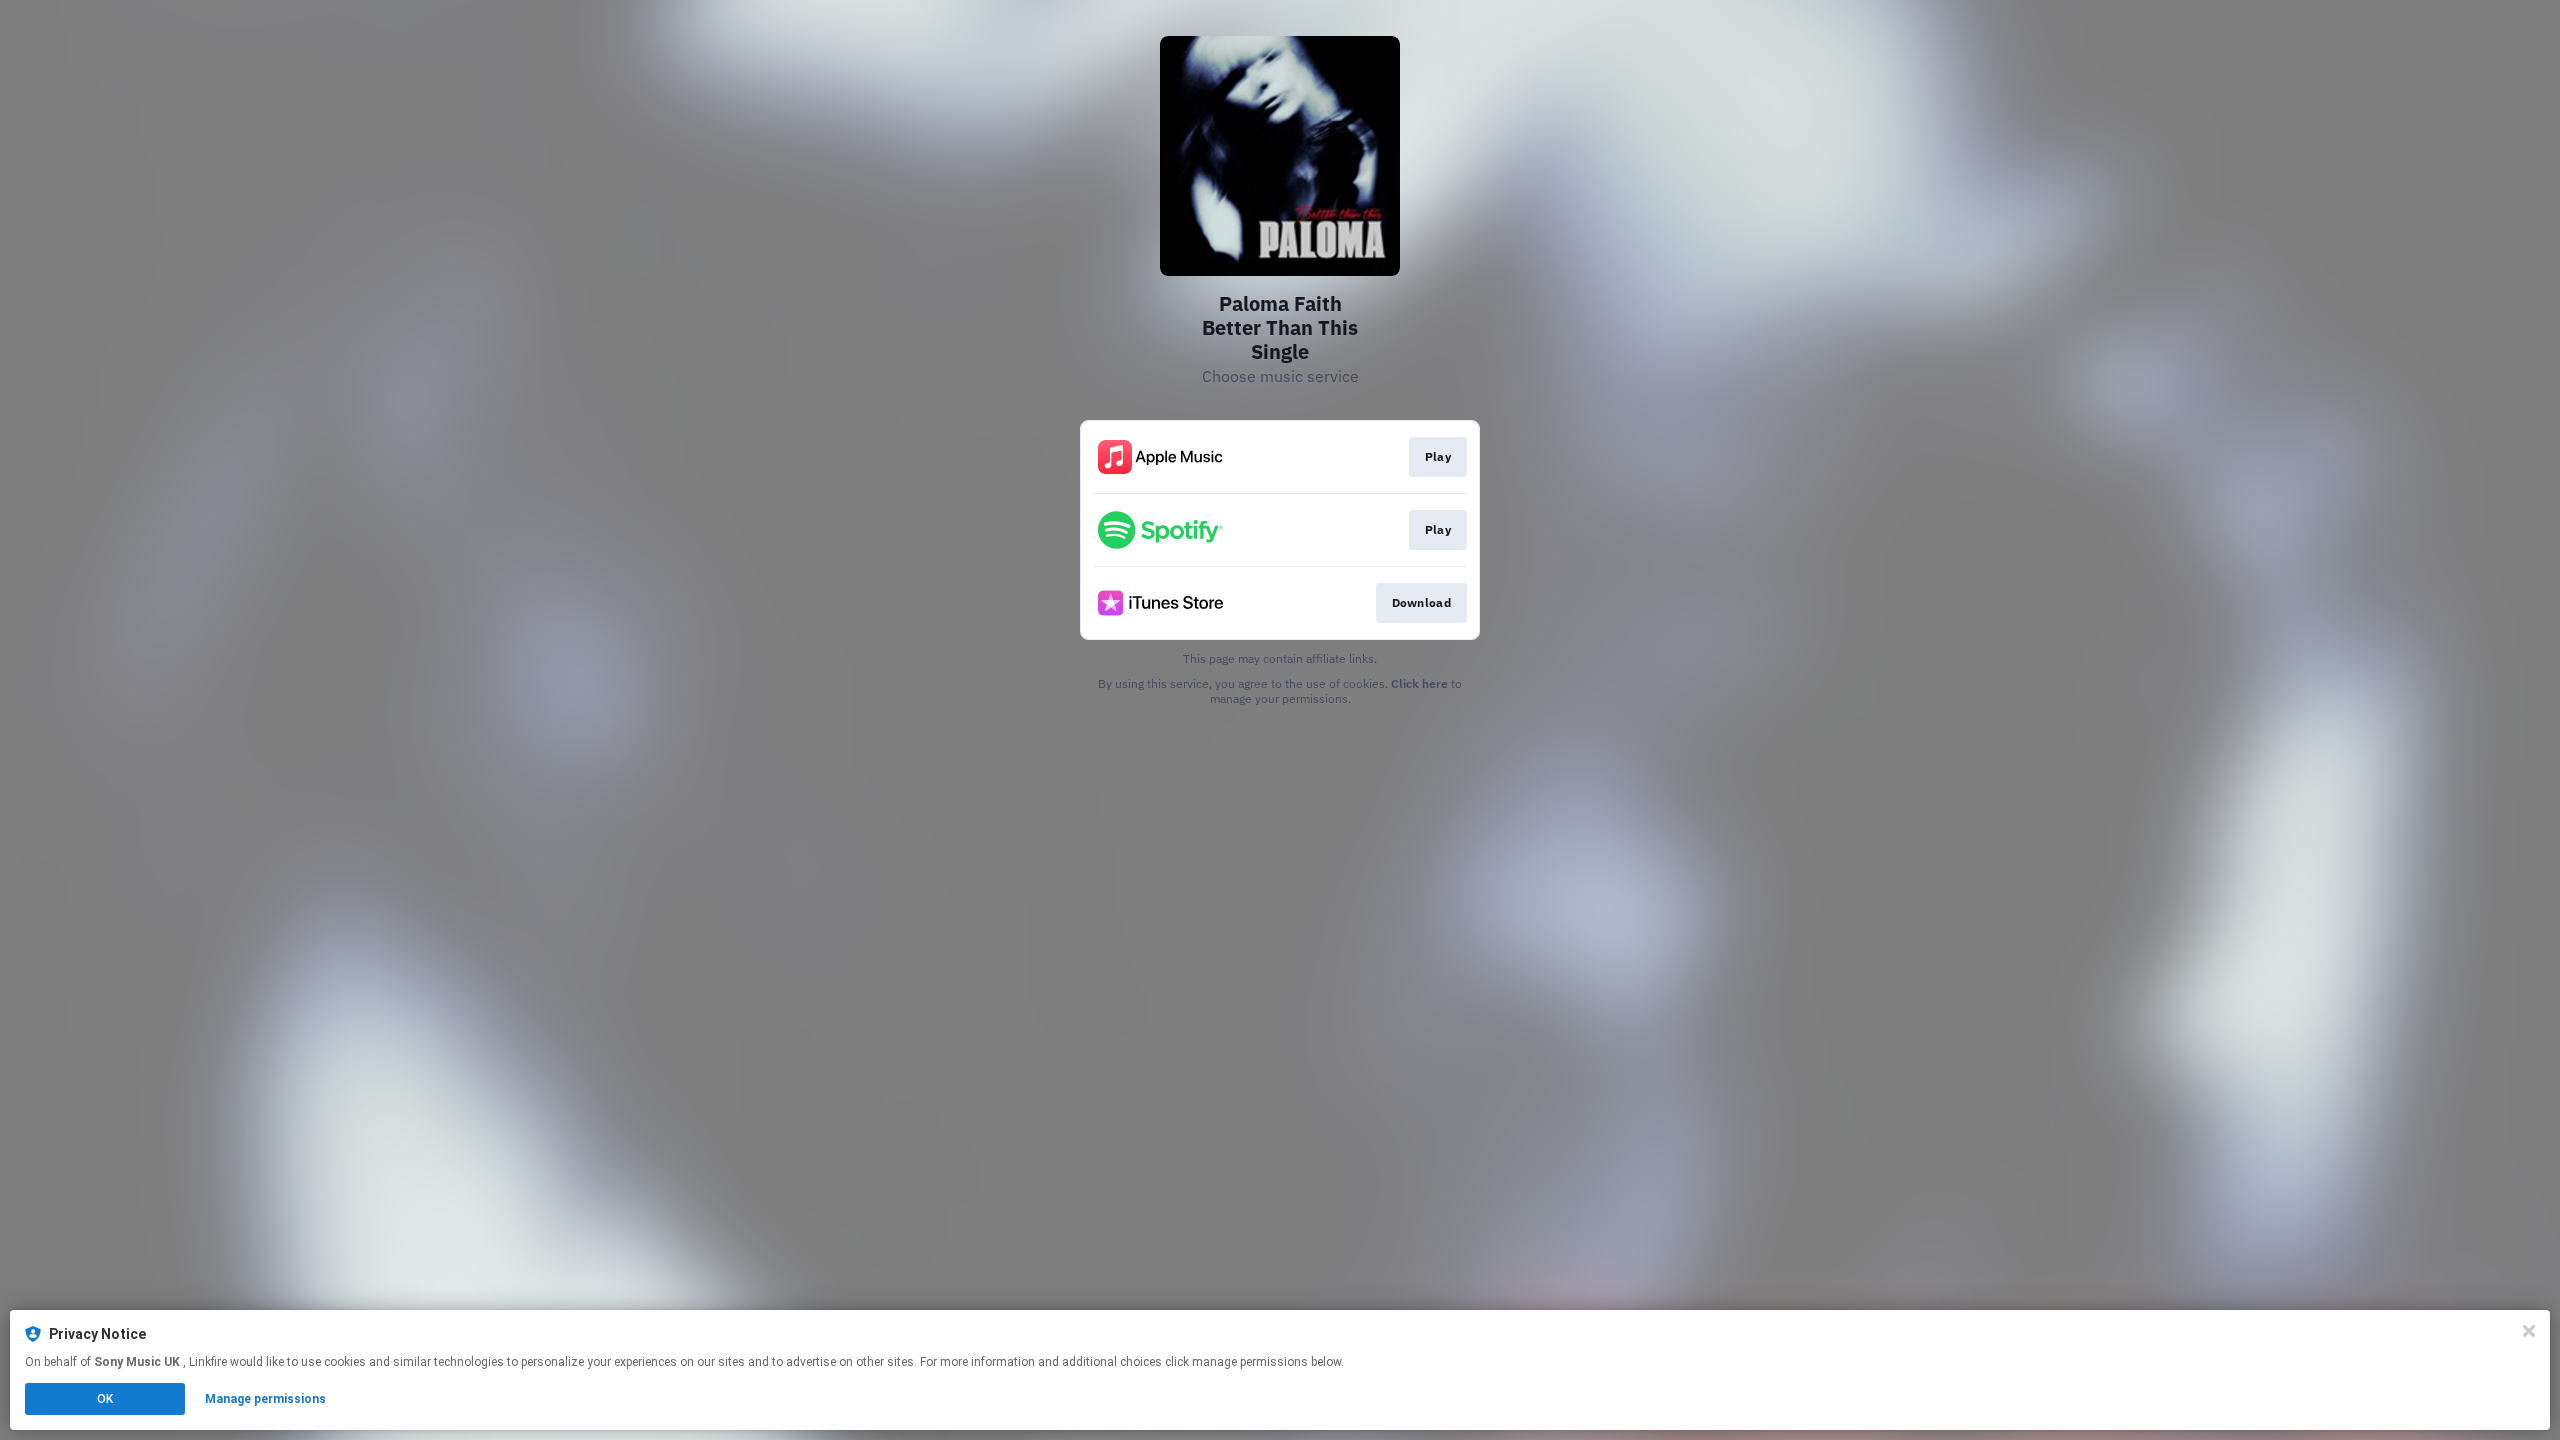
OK (105, 1399)
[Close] (2529, 1331)
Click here (1419, 683)
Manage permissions (265, 1399)
